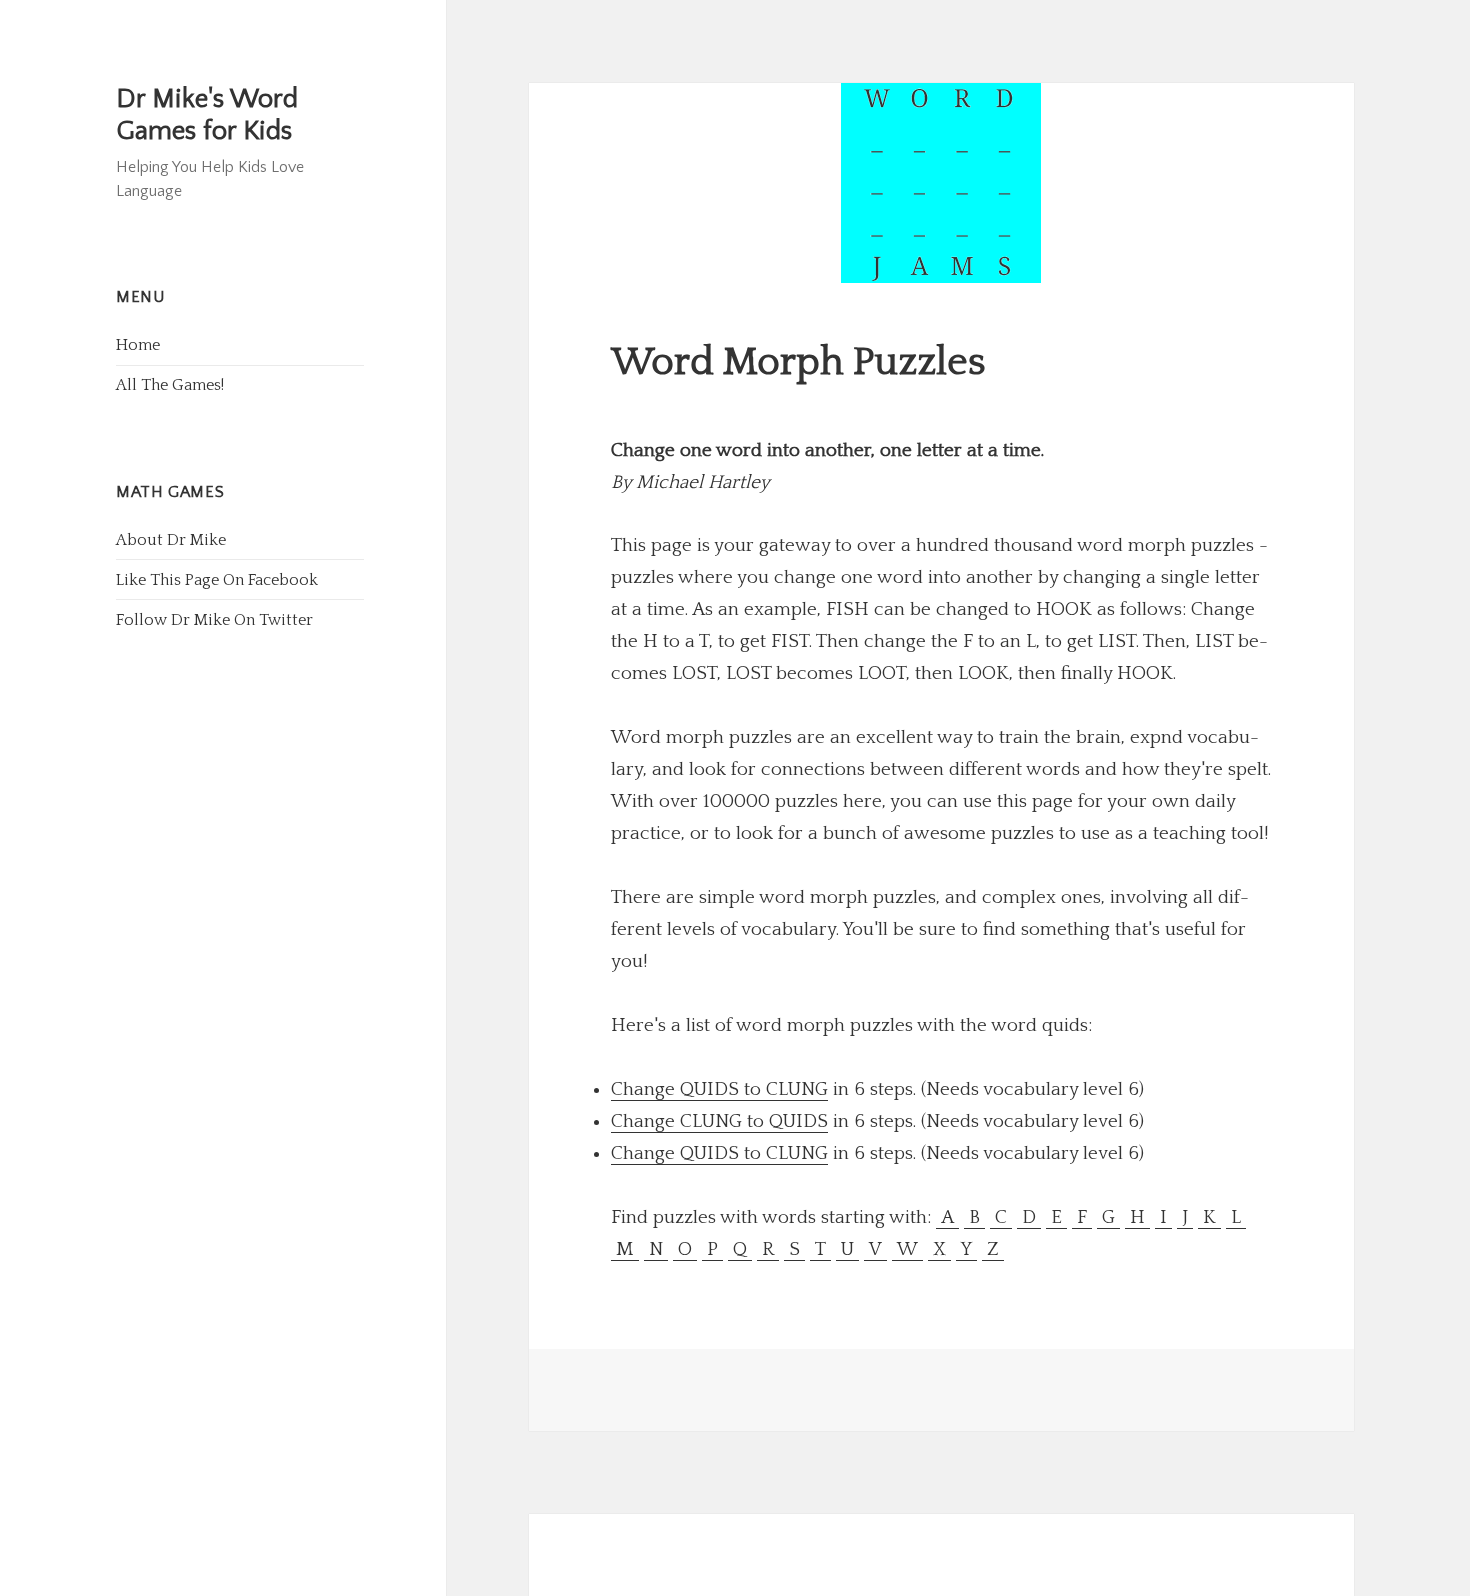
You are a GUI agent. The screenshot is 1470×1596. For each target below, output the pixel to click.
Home (138, 345)
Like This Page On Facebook (217, 580)
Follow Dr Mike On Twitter (214, 620)
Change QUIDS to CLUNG (719, 1089)
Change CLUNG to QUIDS (719, 1121)
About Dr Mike (171, 540)
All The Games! (170, 385)
